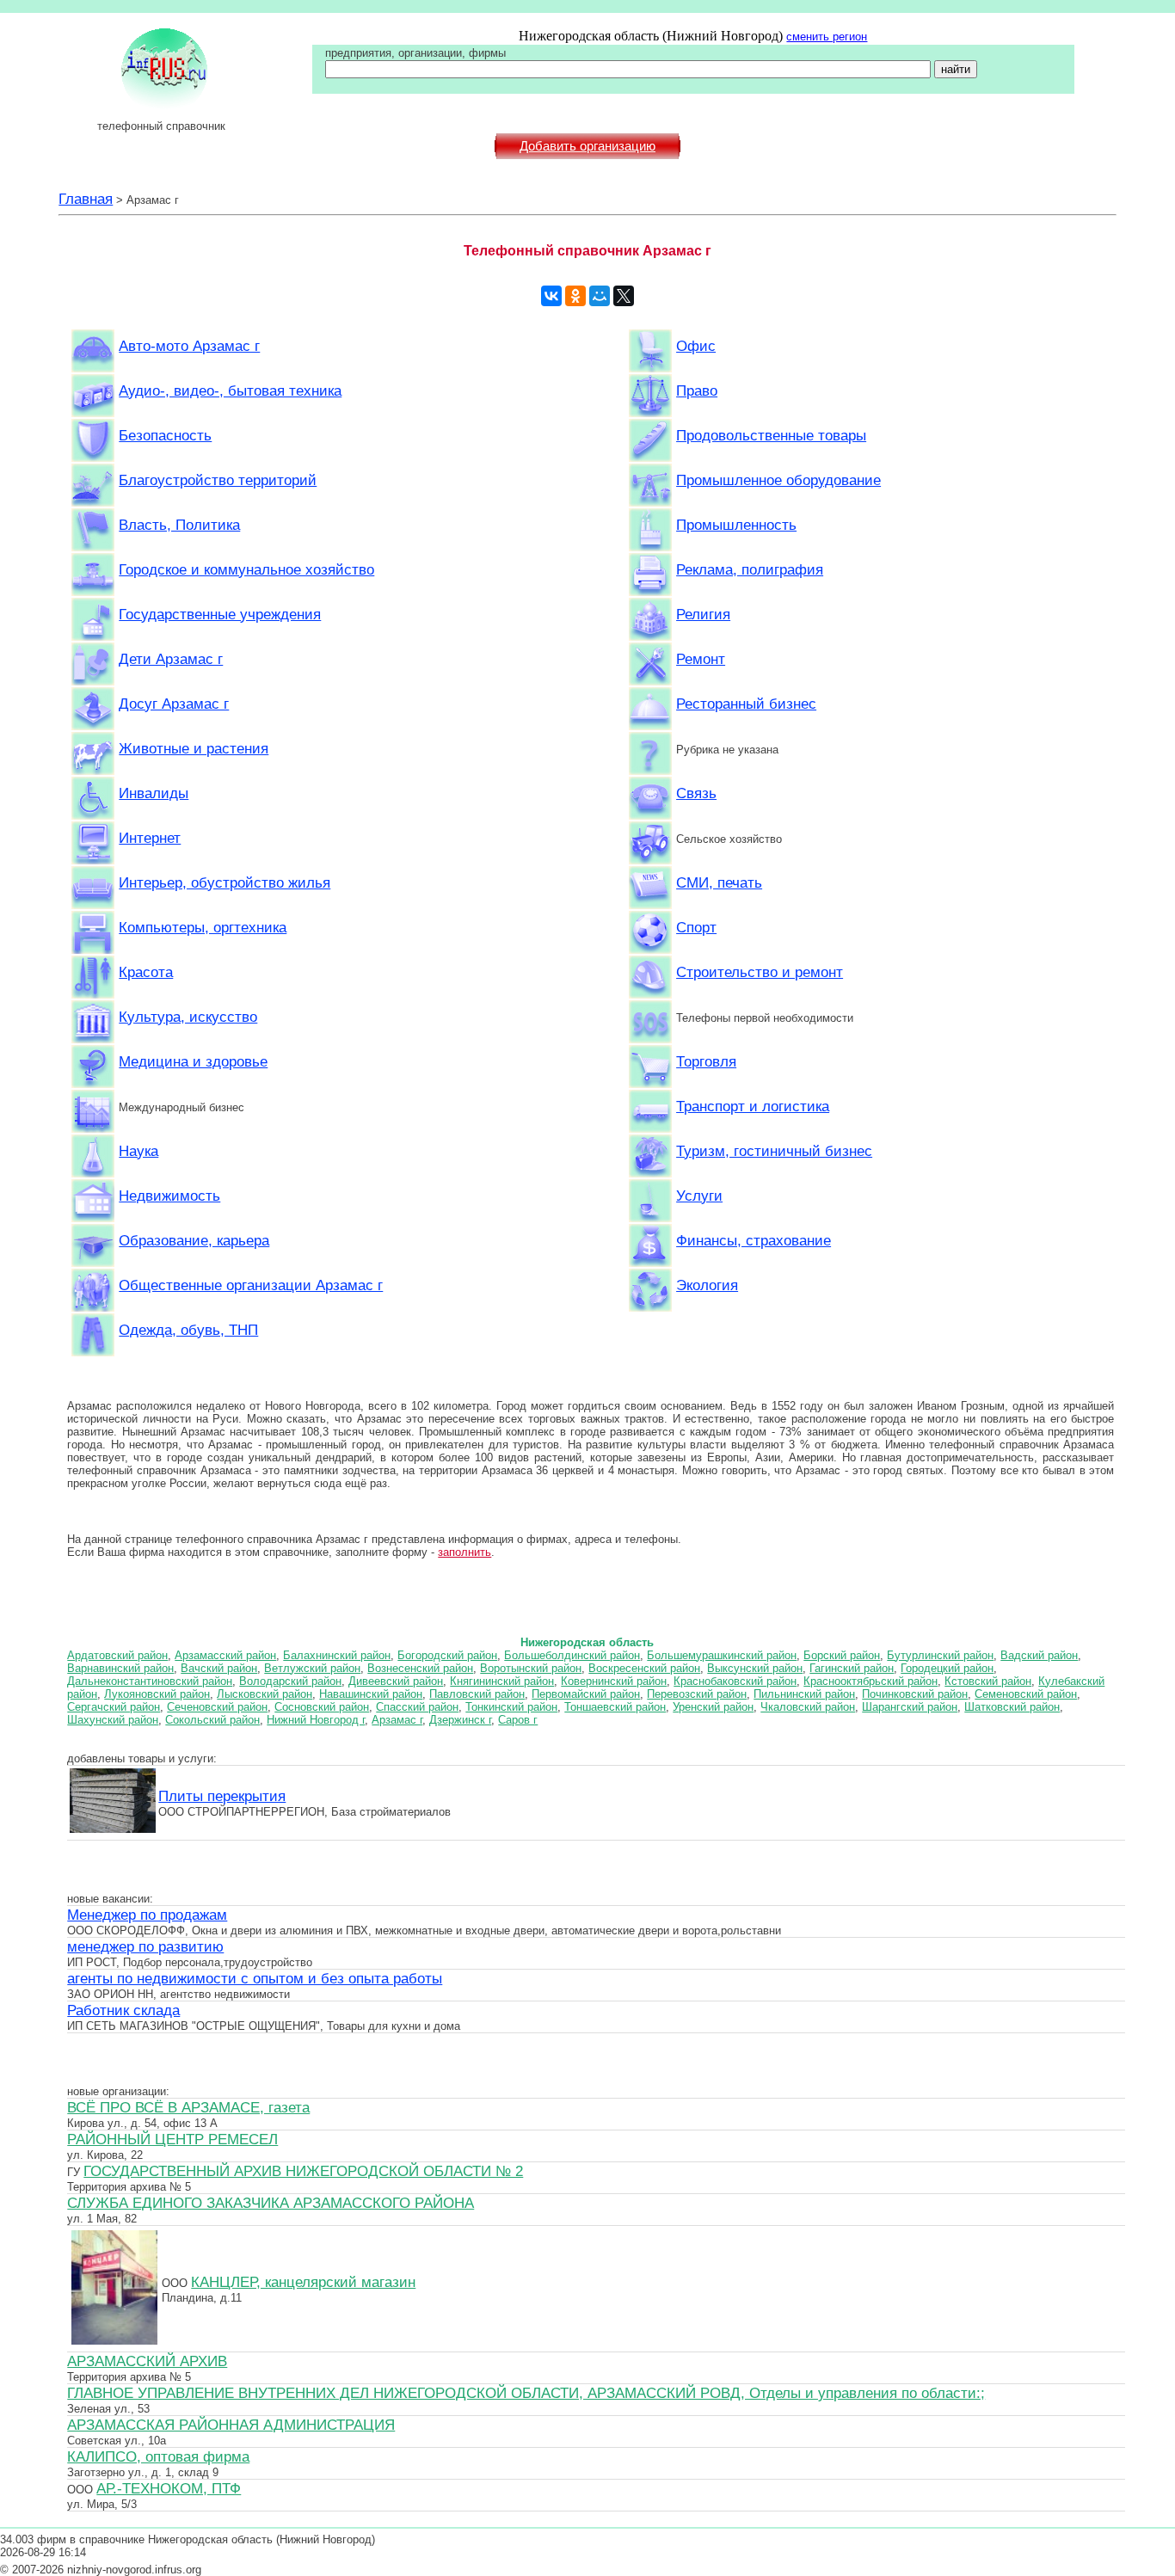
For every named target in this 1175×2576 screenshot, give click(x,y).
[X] (624, 296)
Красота (146, 972)
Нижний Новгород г (316, 1720)
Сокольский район (212, 1720)
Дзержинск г (460, 1720)
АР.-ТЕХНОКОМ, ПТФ (169, 2488)
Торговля (706, 1061)
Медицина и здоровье (193, 1061)
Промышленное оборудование (778, 480)
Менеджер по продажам (147, 1915)
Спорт (696, 927)
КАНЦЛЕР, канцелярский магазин (303, 2282)
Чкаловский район (808, 1707)
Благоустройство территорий (218, 480)
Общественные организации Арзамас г (251, 1285)
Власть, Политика (179, 525)
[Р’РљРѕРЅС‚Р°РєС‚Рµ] (551, 296)
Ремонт (701, 659)
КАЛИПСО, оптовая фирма (158, 2456)
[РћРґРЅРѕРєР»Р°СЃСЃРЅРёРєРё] (575, 296)
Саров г (518, 1720)
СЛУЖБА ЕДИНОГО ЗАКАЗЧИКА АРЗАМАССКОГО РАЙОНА (271, 2203)
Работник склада (123, 2010)
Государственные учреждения (220, 614)
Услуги (699, 1196)
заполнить (464, 1552)
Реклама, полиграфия (750, 569)
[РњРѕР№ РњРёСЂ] (600, 296)
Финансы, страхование (754, 1240)
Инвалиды (154, 793)
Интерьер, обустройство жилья (225, 882)
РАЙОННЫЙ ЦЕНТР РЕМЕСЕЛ (172, 2139)
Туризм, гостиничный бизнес (774, 1151)
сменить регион (827, 37)
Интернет (150, 838)
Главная (86, 199)
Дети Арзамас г (171, 659)
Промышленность (736, 525)
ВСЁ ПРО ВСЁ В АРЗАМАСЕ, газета (188, 2107)
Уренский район (713, 1707)
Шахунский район (113, 1720)
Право (697, 390)
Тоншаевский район (615, 1707)
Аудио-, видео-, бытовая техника (230, 390)
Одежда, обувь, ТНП (188, 1330)
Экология (707, 1285)
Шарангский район (910, 1707)
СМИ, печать (719, 882)
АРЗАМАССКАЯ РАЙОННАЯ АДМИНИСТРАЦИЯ (231, 2425)
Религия (703, 614)
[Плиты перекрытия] (113, 1830)
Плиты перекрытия (222, 1796)
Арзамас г (397, 1720)
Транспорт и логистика (753, 1106)
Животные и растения (194, 748)
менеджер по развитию (145, 1946)
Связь (696, 793)
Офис (696, 346)
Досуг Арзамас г (174, 704)
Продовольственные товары (771, 435)
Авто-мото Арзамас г (189, 346)
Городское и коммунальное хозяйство (246, 569)
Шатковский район (1012, 1707)
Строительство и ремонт (760, 972)
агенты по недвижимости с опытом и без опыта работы (255, 1978)
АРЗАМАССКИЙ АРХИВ (147, 2361)
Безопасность (165, 435)
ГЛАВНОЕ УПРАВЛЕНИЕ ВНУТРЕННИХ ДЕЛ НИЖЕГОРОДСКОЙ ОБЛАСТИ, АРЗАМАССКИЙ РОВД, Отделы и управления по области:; (526, 2393)
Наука (138, 1151)
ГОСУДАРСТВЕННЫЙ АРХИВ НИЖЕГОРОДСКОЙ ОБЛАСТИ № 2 (303, 2171)
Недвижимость (169, 1196)
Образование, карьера (194, 1240)
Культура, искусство (188, 1017)
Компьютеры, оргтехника (203, 927)
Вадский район (1039, 1655)
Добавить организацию (587, 146)
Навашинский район (371, 1694)
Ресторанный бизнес (746, 704)
